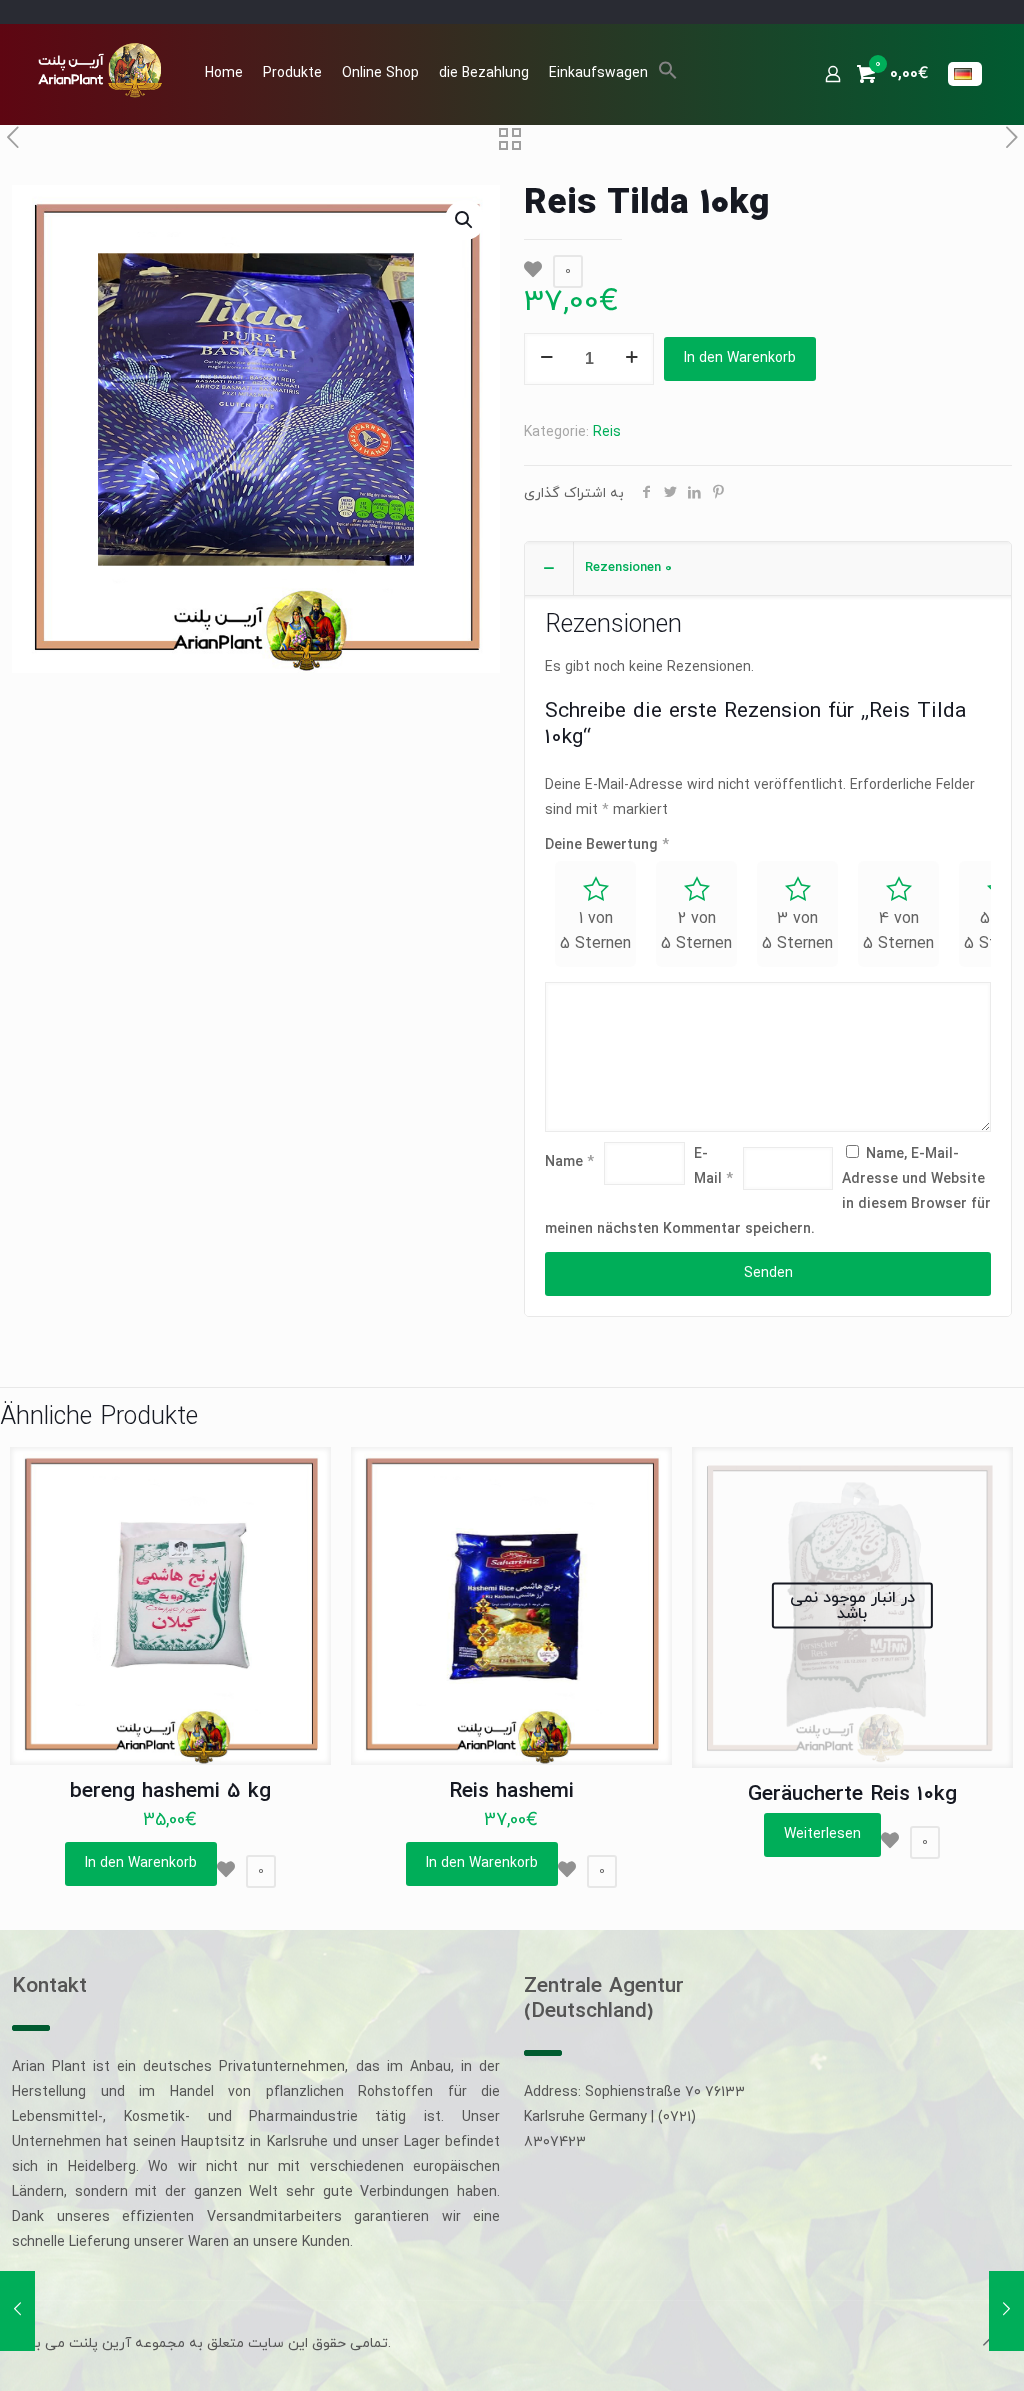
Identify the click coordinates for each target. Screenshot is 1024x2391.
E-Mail (713, 1167)
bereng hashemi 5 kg (170, 1792)
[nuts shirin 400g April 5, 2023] (1006, 2311)
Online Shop (380, 73)
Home (224, 73)
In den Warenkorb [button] (141, 1863)
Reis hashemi (511, 1792)
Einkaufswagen (598, 73)
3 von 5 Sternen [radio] (797, 931)
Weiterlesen (822, 1834)
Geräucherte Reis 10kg (852, 1795)
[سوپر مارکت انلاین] (98, 69)
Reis (607, 432)
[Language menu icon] (965, 74)
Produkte (292, 73)
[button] (668, 76)
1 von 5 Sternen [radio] (595, 931)
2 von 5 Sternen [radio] (696, 931)
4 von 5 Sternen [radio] (898, 931)
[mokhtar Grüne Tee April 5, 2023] (17, 2311)
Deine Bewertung (607, 845)
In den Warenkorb (740, 358)
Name (569, 1162)
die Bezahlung (484, 73)
